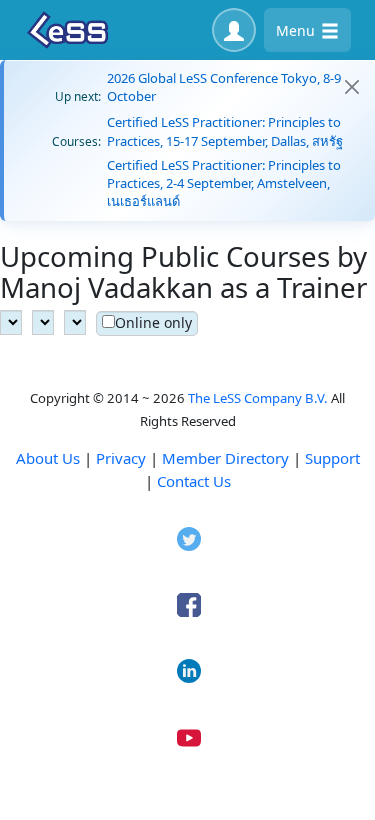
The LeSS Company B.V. (258, 398)
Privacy (121, 458)
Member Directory (225, 458)
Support (332, 458)
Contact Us (194, 481)
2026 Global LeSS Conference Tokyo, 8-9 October (224, 87)
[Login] (234, 30)
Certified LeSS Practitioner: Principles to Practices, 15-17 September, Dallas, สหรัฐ (225, 131)
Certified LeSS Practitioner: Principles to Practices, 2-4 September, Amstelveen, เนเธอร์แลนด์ (224, 183)
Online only (153, 322)
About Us (48, 458)
